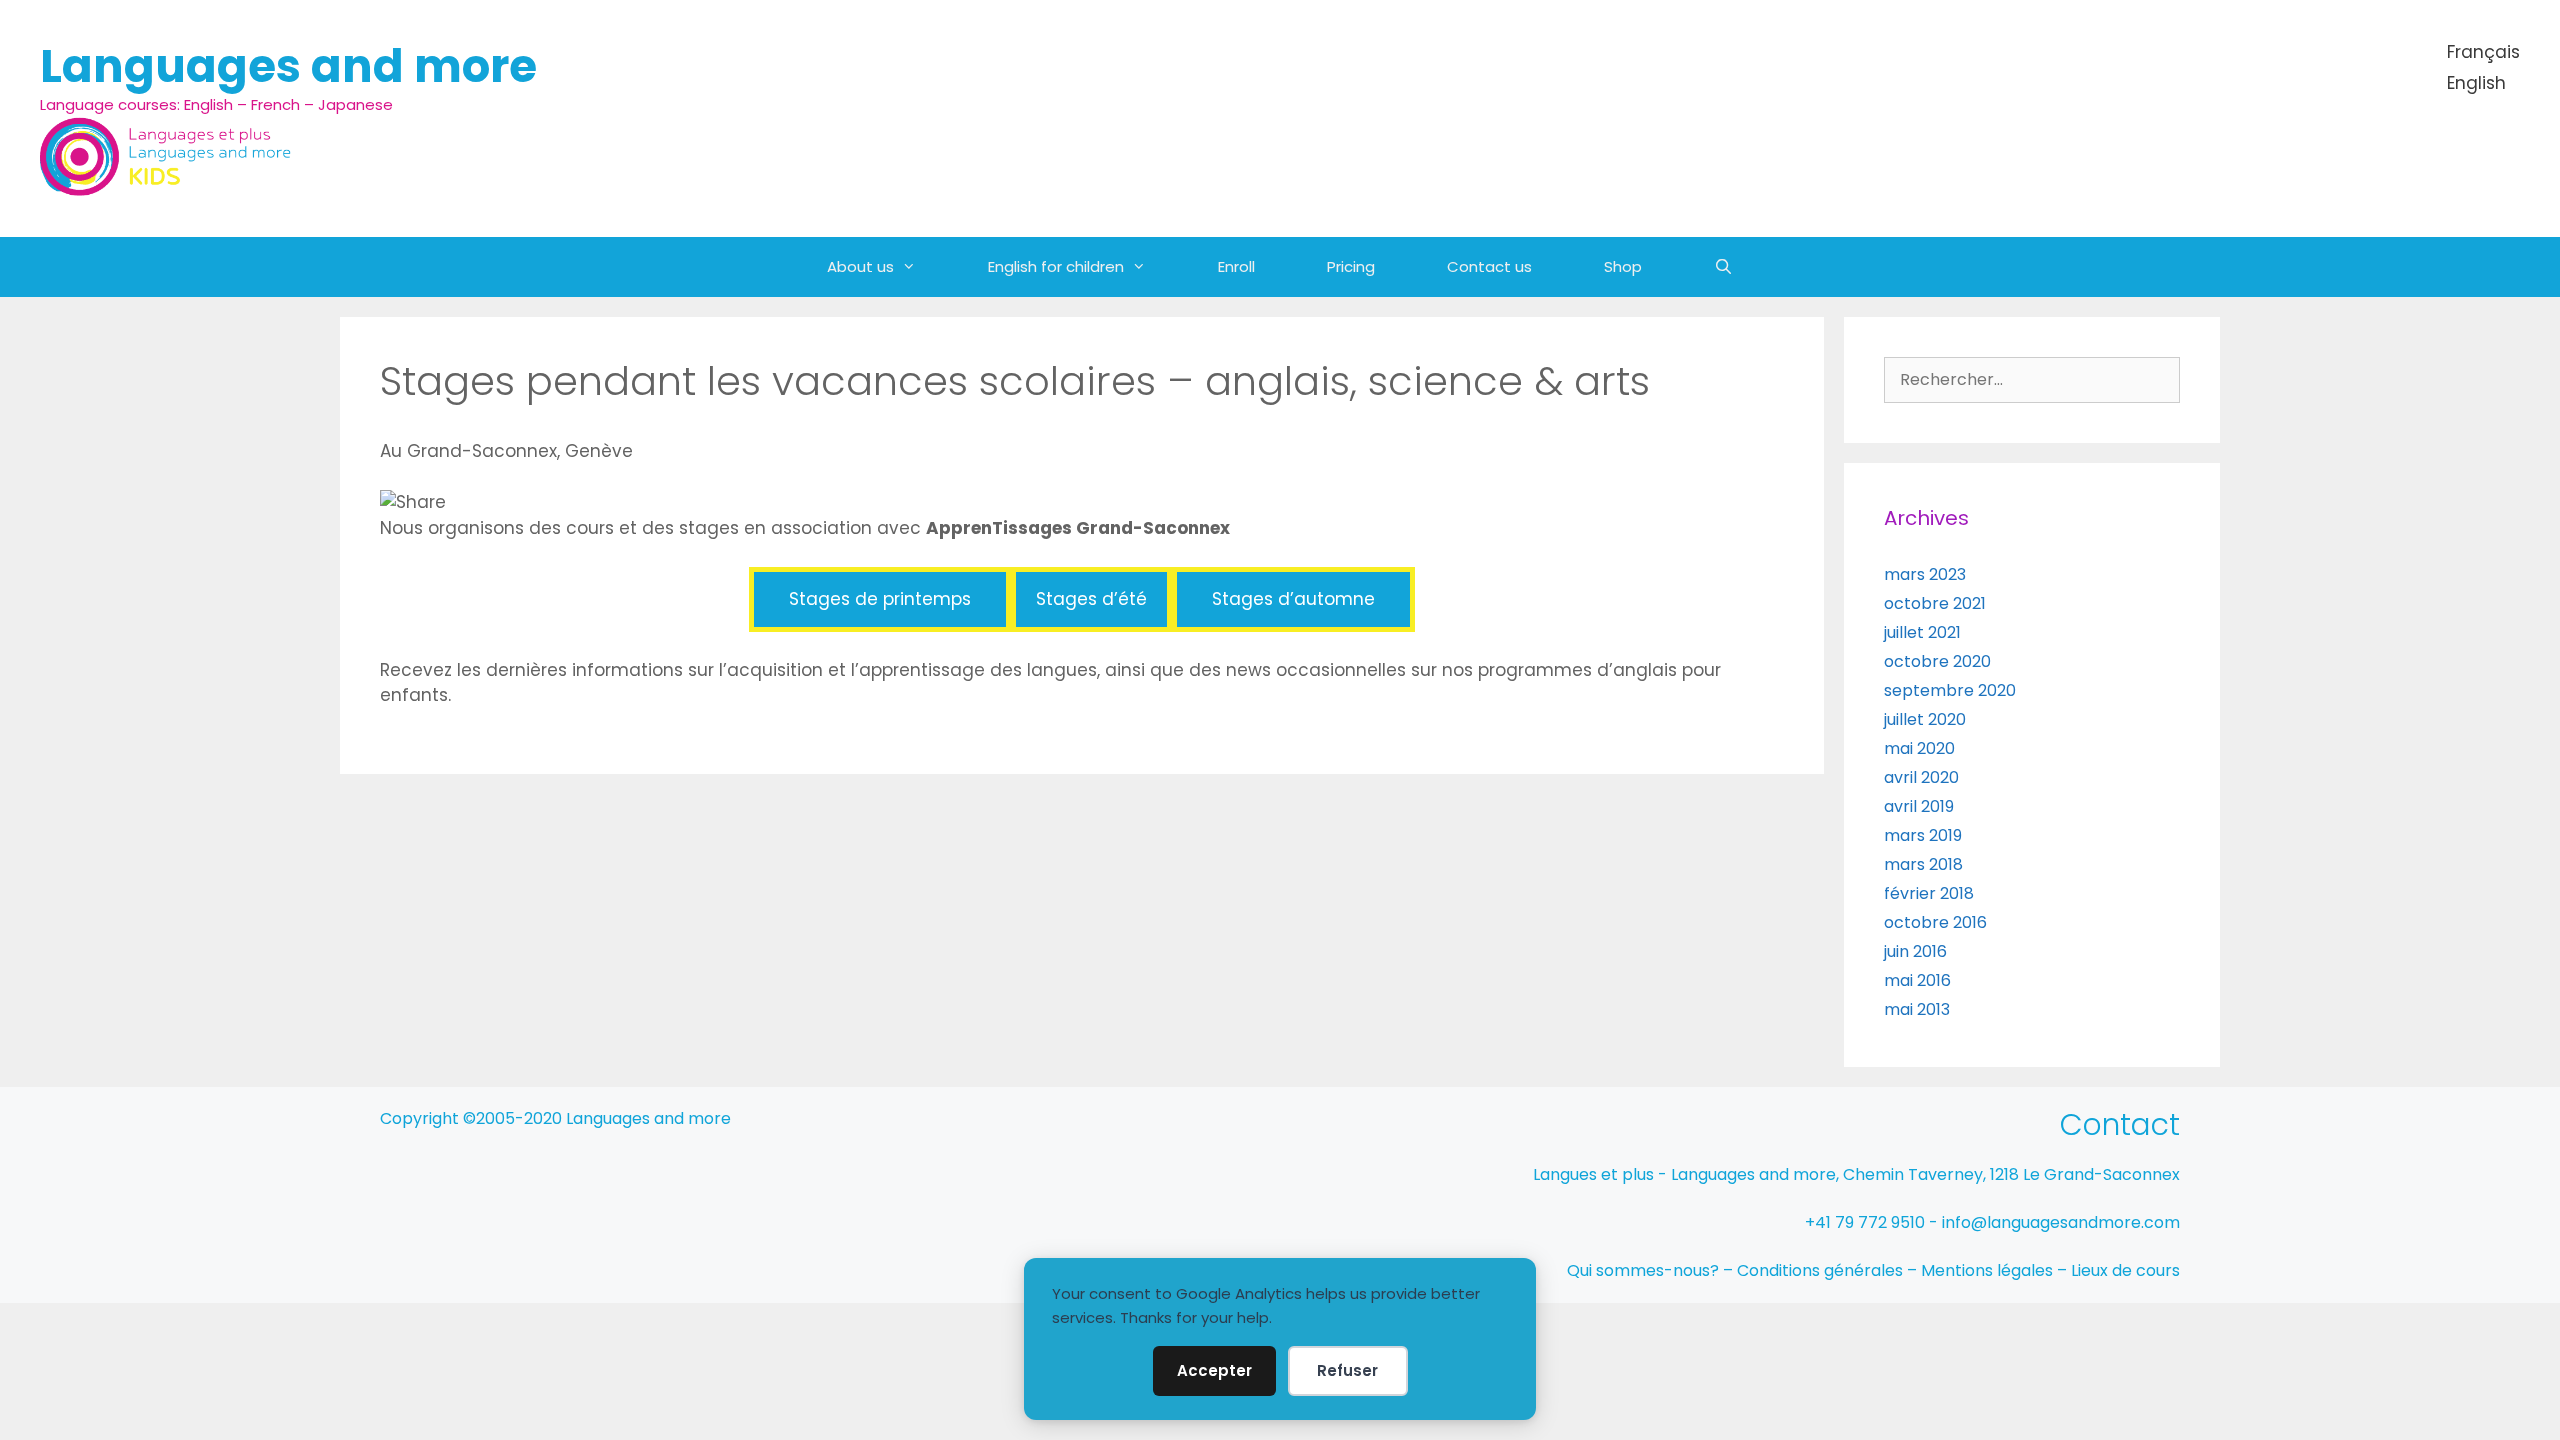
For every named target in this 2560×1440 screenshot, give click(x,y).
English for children (1056, 266)
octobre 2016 (1935, 922)
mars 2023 (1925, 574)
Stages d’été (1091, 599)
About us (860, 266)
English (2476, 83)
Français (2483, 52)
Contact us (1489, 266)
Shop (1623, 266)
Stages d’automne (1293, 599)
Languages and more (288, 66)
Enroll (1236, 266)
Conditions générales (1820, 1270)
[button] (923, 267)
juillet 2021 (1922, 632)
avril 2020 (1921, 777)
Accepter (1214, 1370)
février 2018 (1929, 893)
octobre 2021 (1935, 603)
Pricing (1351, 266)
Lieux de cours (2125, 1270)
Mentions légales (1987, 1270)
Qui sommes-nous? (1643, 1270)
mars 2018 (1923, 864)
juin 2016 (1915, 951)
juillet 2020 (1925, 719)
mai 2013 (1917, 1009)
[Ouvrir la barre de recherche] (1723, 267)
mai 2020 (1919, 748)
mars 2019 (1923, 835)
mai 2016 (1917, 980)
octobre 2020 (1937, 661)
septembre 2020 (1950, 690)
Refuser (1347, 1370)
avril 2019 (1919, 806)
